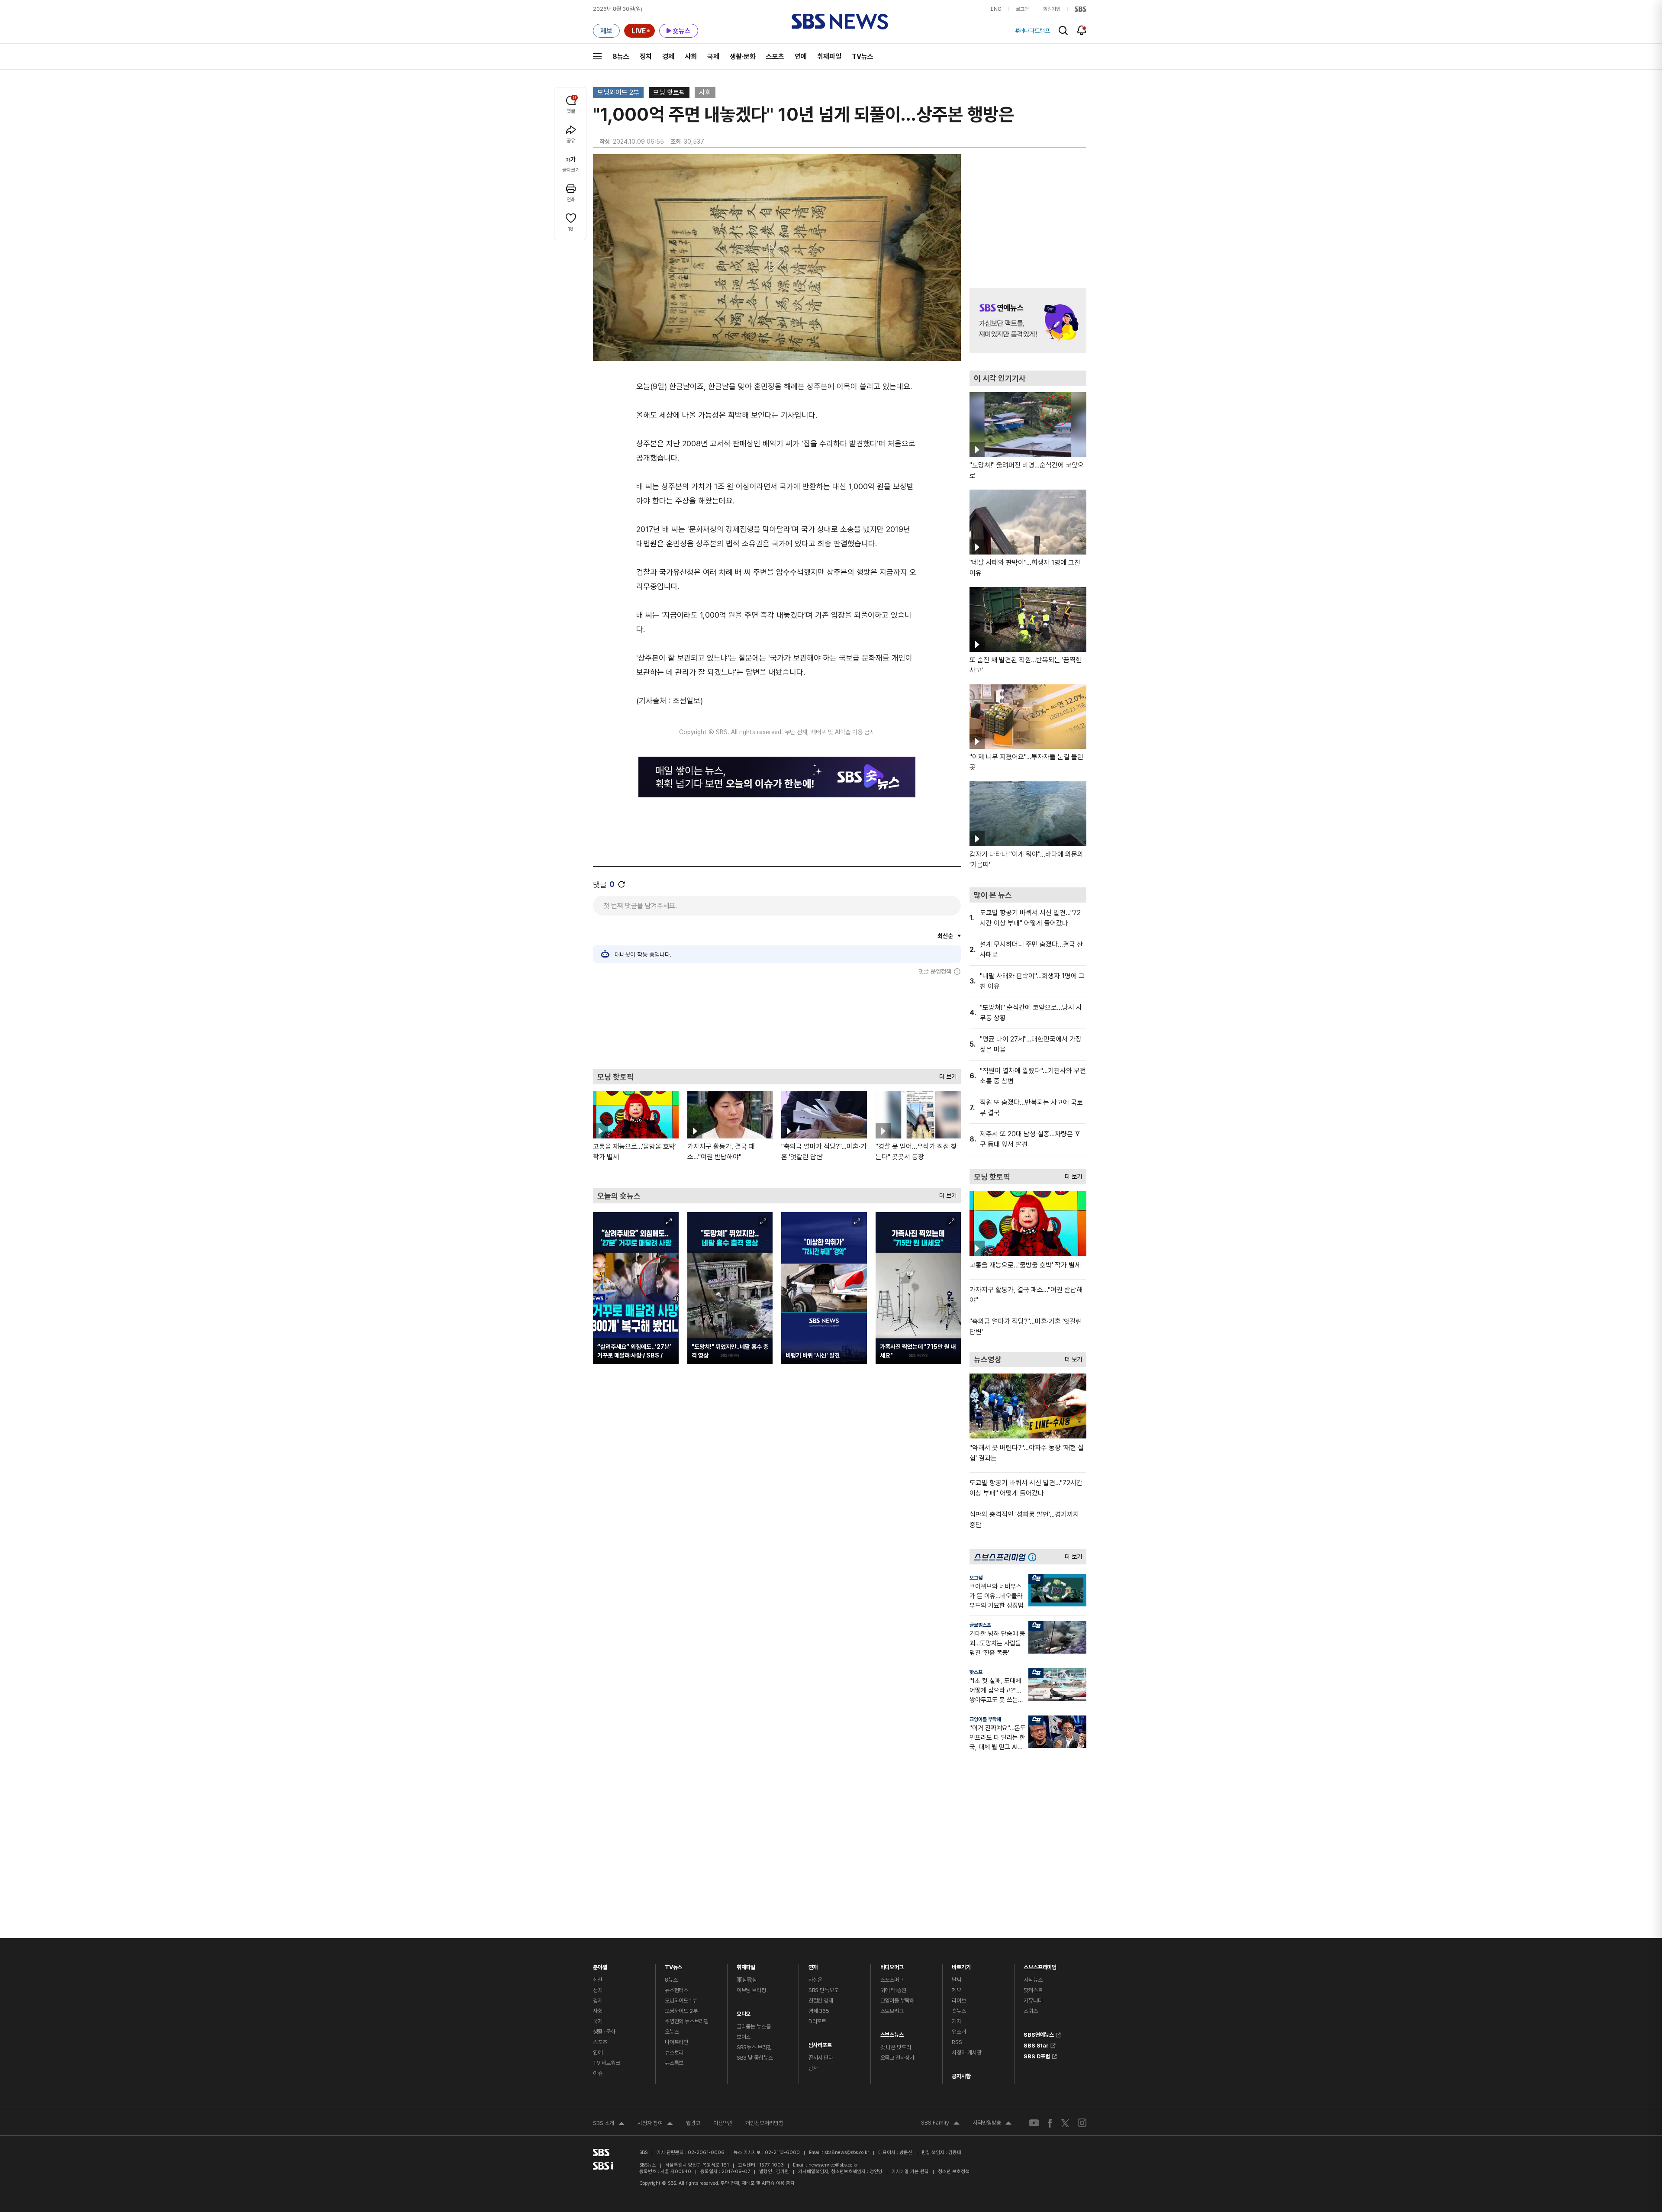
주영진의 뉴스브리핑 (687, 2021)
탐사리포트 (820, 2043)
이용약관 (723, 2123)
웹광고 (693, 2123)
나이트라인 (676, 2042)
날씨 (957, 1980)
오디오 (744, 2012)
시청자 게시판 (966, 2052)
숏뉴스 (959, 2011)
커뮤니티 (1033, 2001)
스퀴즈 (1031, 2011)
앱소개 (959, 2032)
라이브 (959, 2001)
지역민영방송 (992, 2124)
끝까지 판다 (821, 2058)
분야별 (600, 1965)
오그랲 (976, 1578)
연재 (813, 1965)
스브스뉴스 (892, 2033)
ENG (996, 9)
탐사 (813, 2068)
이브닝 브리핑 (751, 1990)
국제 (713, 56)
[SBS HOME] (1081, 9)
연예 (801, 56)
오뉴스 (672, 2032)
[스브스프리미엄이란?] (1034, 1557)
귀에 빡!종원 (893, 1990)
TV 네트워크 (607, 2063)
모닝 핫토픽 (669, 92)
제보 (957, 1990)
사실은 (816, 1980)
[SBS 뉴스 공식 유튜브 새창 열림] (1034, 2123)
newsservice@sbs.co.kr (833, 2165)
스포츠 (775, 56)
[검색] (1063, 31)
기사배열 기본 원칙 (910, 2172)
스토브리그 (892, 2011)
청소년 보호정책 (954, 2172)
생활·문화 (743, 56)
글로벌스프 (980, 1625)
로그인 (1022, 9)
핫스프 (976, 1672)
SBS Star (1036, 2044)
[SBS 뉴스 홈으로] (840, 22)
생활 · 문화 (604, 2032)
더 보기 (946, 1075)
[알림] (1082, 30)
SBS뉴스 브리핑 (754, 2047)
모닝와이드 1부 (681, 2001)
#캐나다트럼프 (1033, 31)
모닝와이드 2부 (618, 92)
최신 (598, 1980)
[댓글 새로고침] (622, 884)
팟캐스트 (1033, 1990)
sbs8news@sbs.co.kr (847, 2152)
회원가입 (1052, 9)
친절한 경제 (821, 2001)
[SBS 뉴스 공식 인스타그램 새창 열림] (1082, 2123)
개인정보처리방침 (764, 2123)
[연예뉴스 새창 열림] (1028, 321)
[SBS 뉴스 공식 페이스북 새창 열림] (1050, 2123)
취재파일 (829, 56)
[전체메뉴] (597, 56)
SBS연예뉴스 (1039, 2034)
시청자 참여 (655, 2124)
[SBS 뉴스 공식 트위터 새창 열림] (1065, 2123)
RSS (957, 2042)
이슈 (598, 2073)
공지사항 (961, 2076)
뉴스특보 (674, 2063)
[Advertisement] (777, 1022)
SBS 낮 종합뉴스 (755, 2058)
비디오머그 (892, 1965)
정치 (646, 56)
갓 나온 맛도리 (896, 2047)
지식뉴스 (1033, 1980)
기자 (957, 2021)
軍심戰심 (747, 1980)
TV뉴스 (863, 56)
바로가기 (961, 1965)
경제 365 (819, 2011)
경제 (668, 56)
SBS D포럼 (1037, 2055)
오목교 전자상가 (897, 2058)
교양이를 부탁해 (985, 1719)
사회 (691, 56)
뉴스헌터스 (676, 1990)
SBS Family (940, 2124)
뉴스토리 (674, 2052)
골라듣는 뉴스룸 (754, 2027)
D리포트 (817, 2021)
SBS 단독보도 (824, 1990)
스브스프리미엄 (1040, 1965)
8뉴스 (621, 56)
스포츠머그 (892, 1980)
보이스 (744, 2037)
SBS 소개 (609, 2124)
